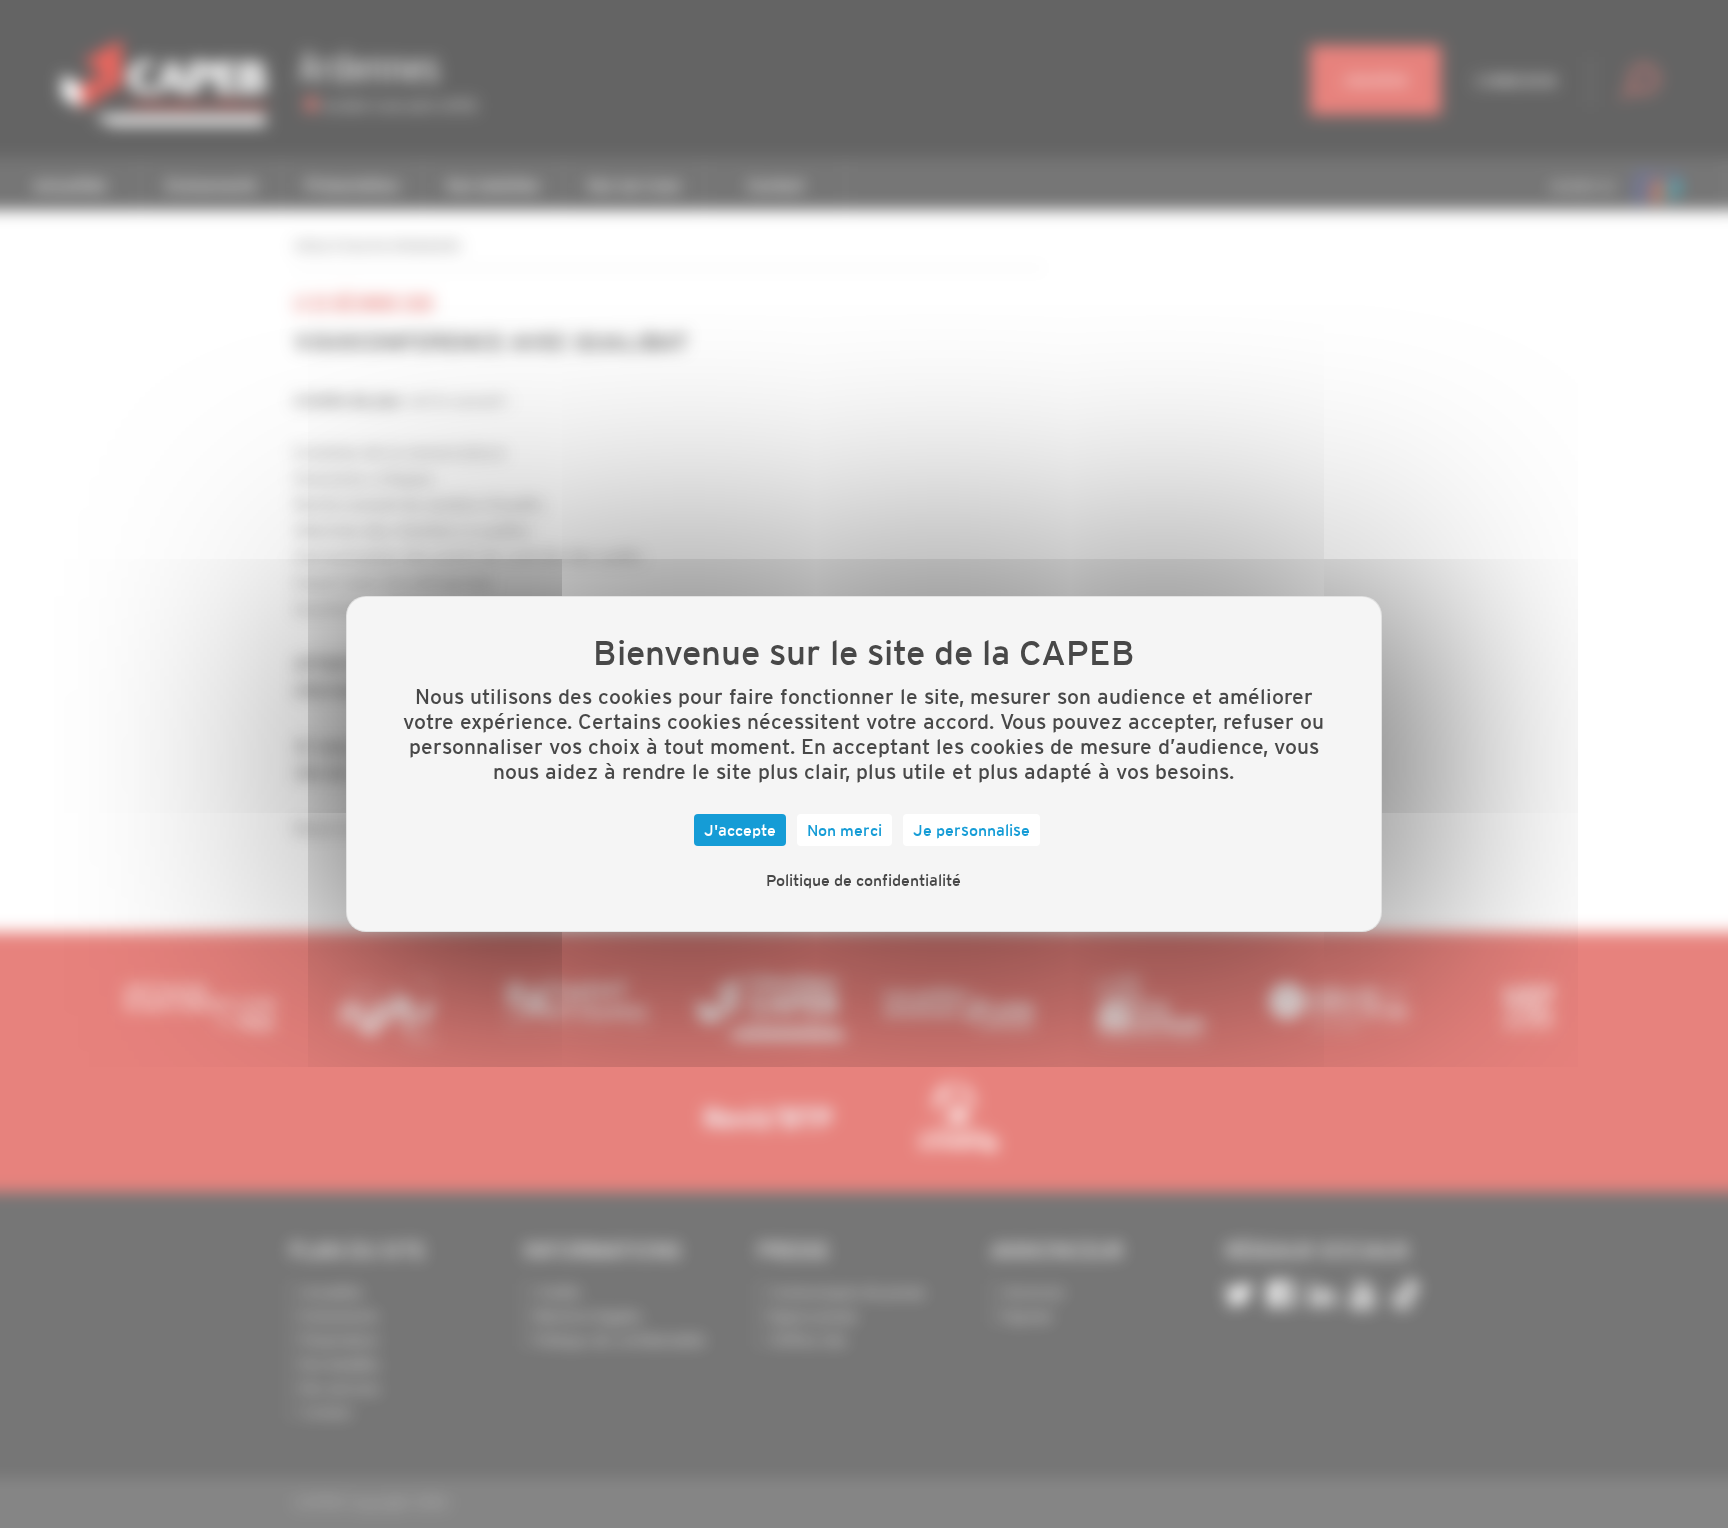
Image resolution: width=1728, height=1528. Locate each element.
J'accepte (740, 830)
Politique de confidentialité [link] (863, 880)
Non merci (844, 830)
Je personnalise (971, 830)
